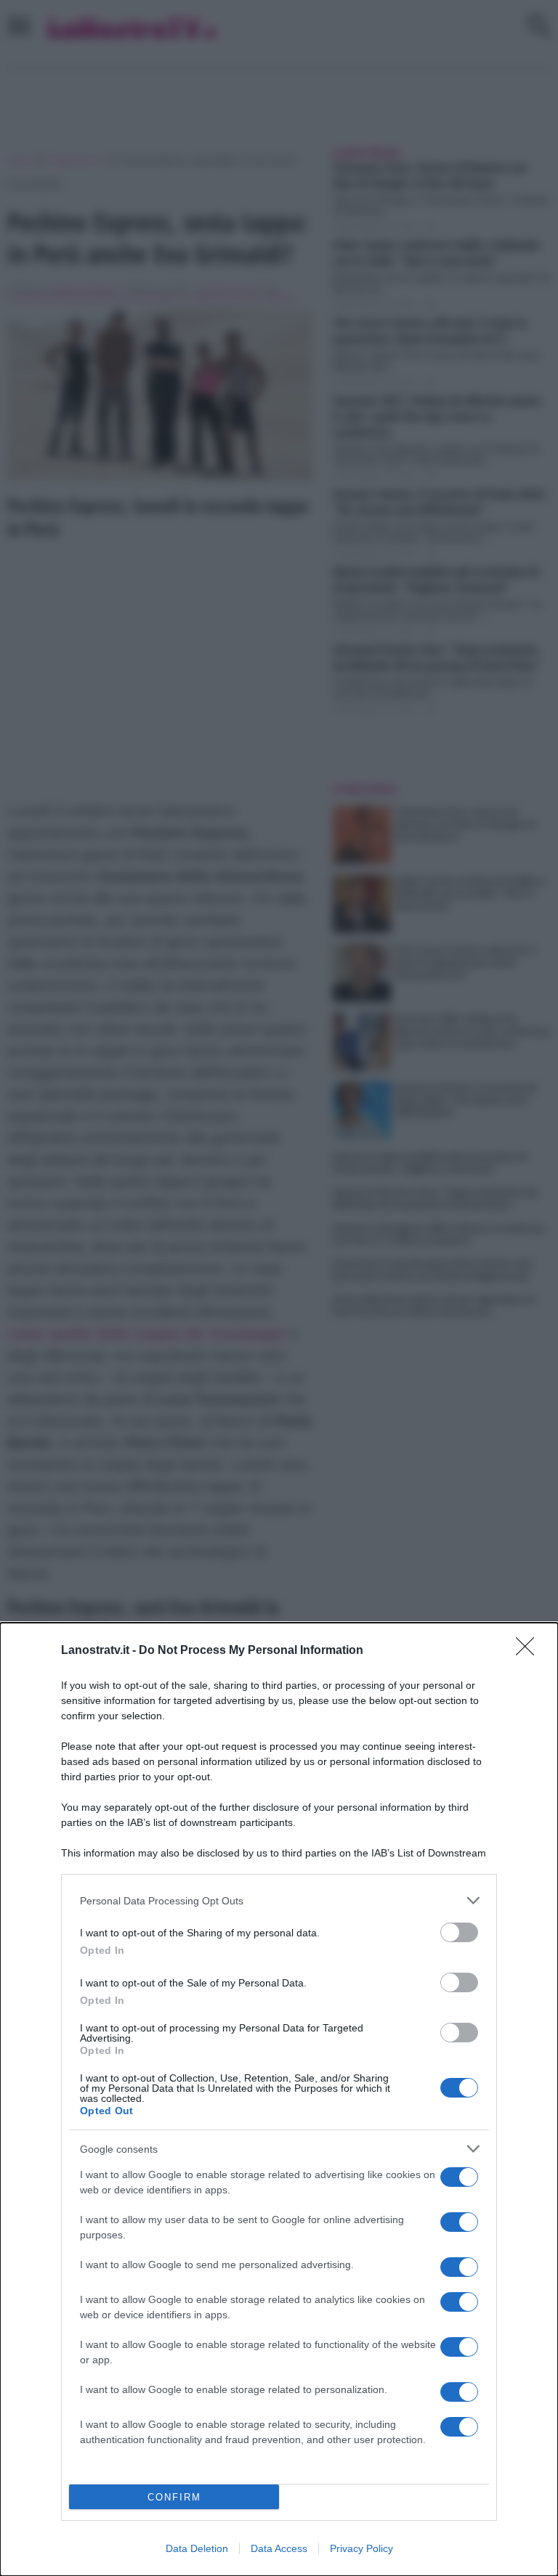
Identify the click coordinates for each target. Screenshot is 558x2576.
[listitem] (279, 1900)
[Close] (530, 1651)
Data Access (279, 2548)
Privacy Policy (361, 2548)
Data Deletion (197, 2548)
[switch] (459, 1932)
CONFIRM (174, 2497)
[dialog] (279, 2099)
